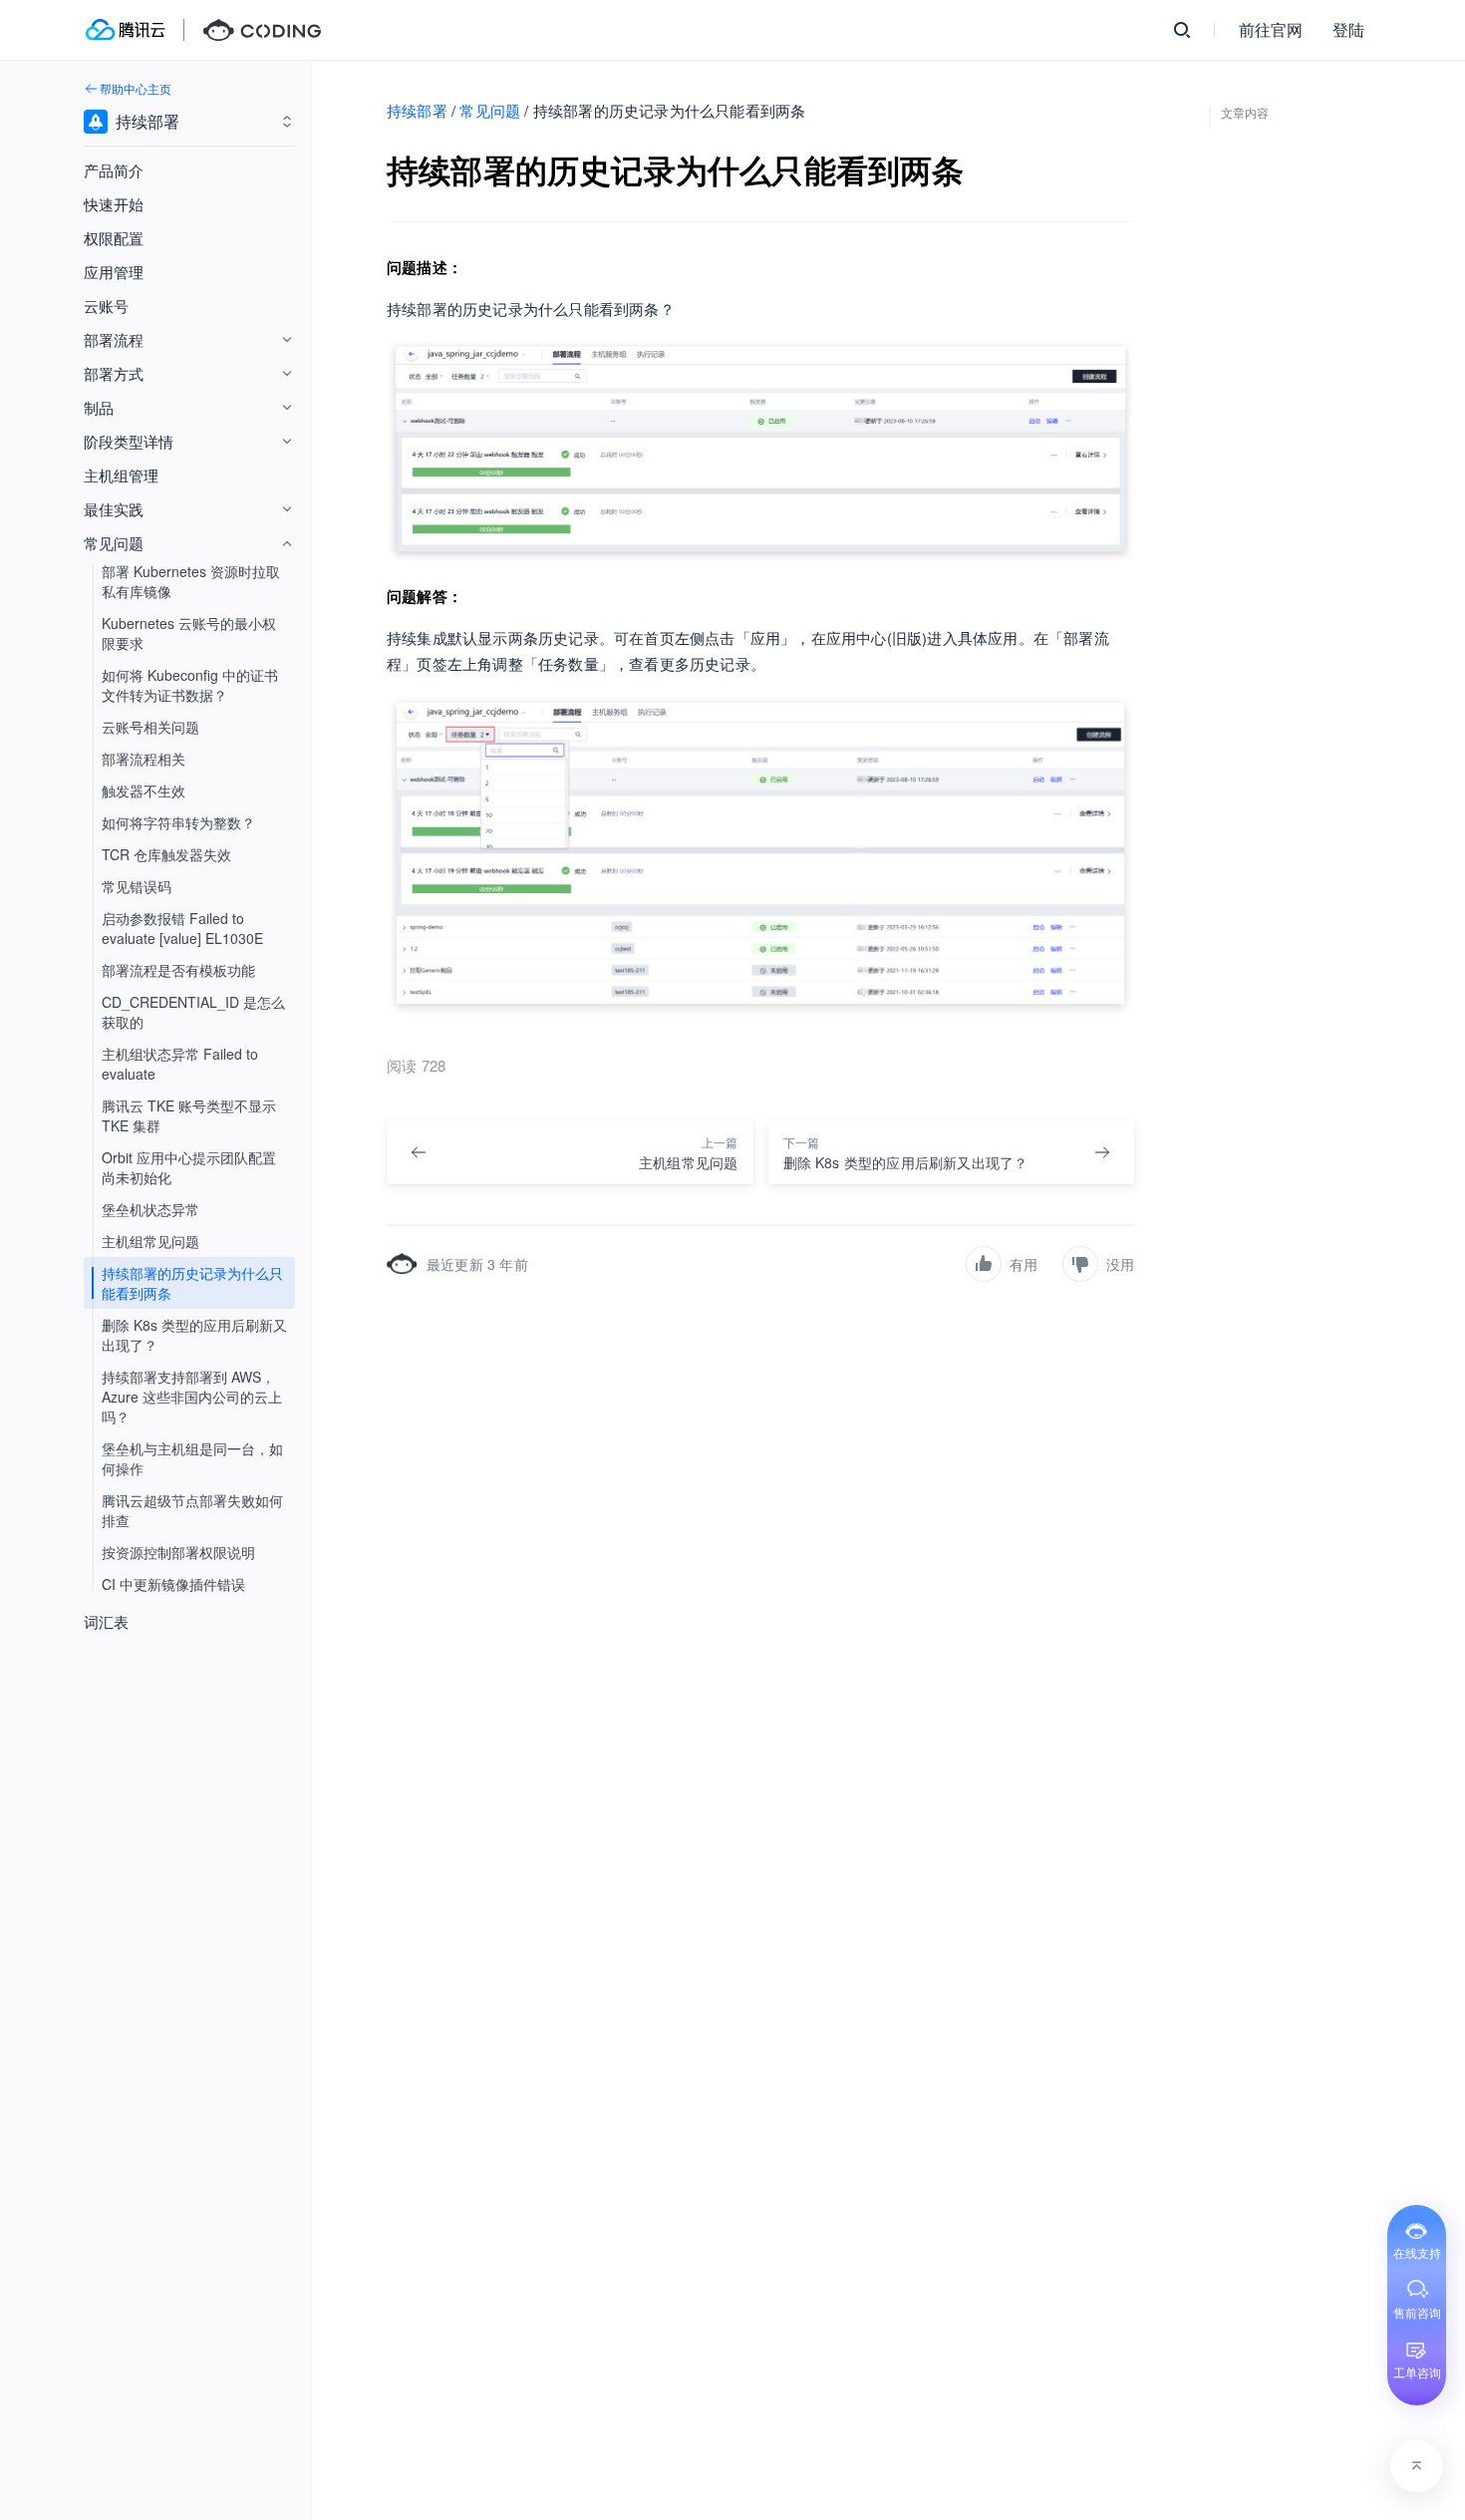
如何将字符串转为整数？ (178, 822)
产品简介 (114, 170)
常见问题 (490, 110)
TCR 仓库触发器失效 (166, 854)
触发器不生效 (144, 790)
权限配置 (114, 238)
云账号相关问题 (150, 727)
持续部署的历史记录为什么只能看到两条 (192, 1283)
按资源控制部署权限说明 (178, 1552)
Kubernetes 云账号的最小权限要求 (189, 633)
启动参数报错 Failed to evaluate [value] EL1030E (182, 928)
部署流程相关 (144, 759)
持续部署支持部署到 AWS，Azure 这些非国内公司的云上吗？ (192, 1397)
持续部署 (417, 110)
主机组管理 (121, 475)
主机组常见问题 (150, 1241)
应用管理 (114, 272)
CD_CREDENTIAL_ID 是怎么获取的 (193, 1012)
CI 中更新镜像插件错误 (173, 1584)
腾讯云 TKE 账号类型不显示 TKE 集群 (189, 1115)
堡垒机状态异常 (150, 1209)
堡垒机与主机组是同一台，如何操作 (192, 1458)
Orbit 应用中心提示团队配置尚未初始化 (189, 1167)
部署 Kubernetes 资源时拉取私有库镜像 (191, 581)
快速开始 (114, 204)
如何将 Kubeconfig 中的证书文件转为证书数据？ (190, 685)
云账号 (106, 306)
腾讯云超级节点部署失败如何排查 (192, 1510)
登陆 (1348, 29)
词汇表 (106, 1621)
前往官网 (1271, 29)
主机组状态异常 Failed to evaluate (180, 1064)
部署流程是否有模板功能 (178, 970)
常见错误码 (137, 886)
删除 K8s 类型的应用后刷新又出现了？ (194, 1335)
